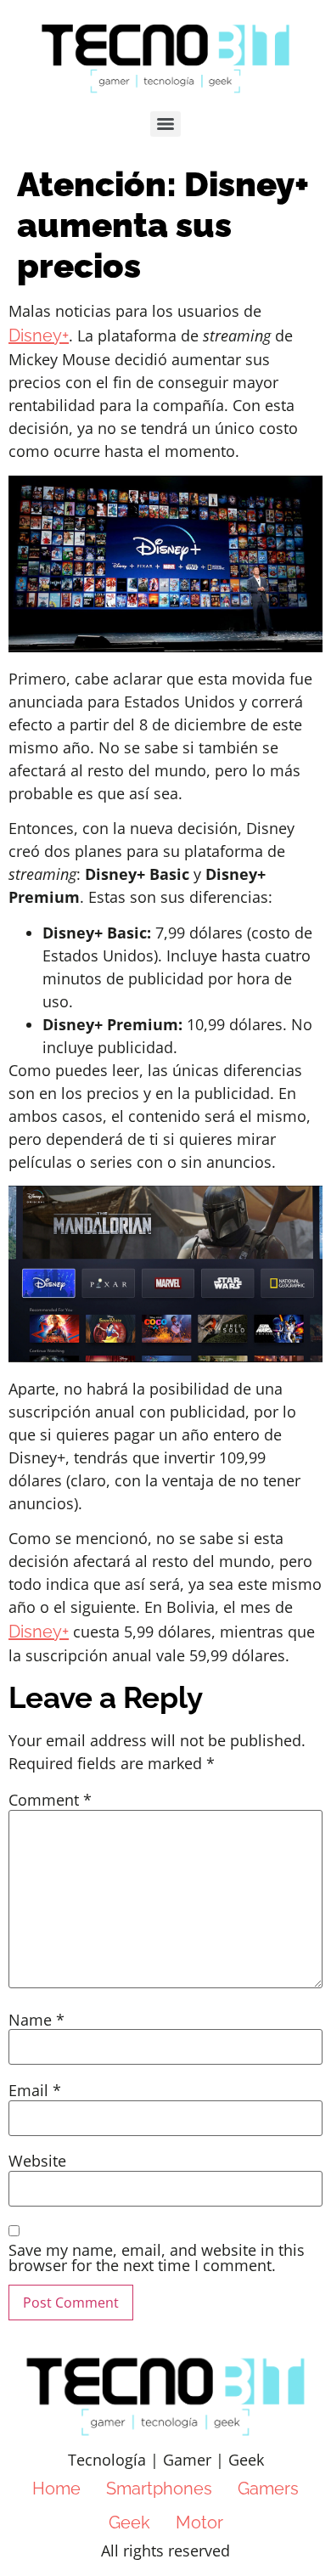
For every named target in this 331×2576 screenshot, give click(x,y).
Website (37, 2161)
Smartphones (159, 2489)
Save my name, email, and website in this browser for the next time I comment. (157, 2258)
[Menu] (165, 124)
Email (35, 2090)
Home (56, 2489)
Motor (199, 2522)
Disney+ (39, 335)
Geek (129, 2522)
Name (36, 2020)
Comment (50, 1800)
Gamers (268, 2489)
